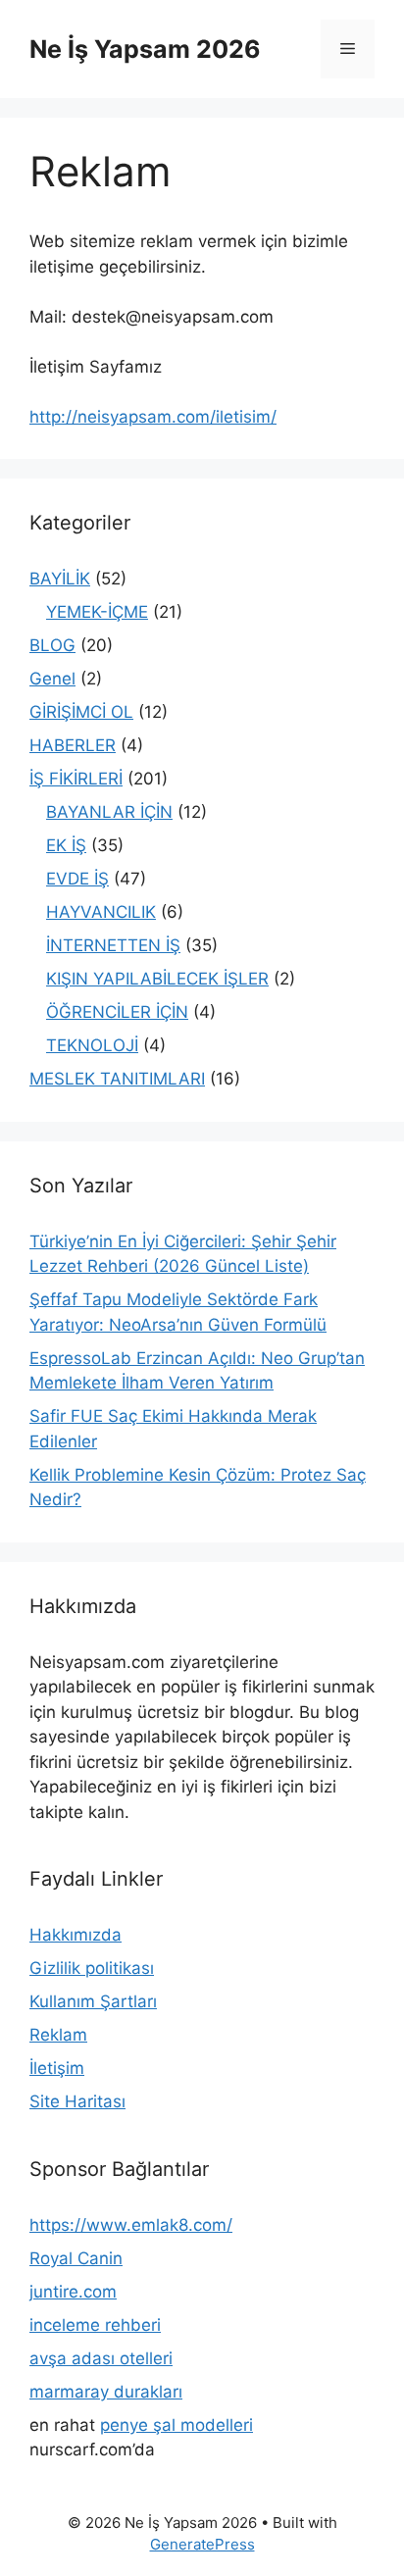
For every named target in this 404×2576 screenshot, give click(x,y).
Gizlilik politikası (92, 1968)
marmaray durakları (106, 2392)
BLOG (52, 645)
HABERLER (73, 745)
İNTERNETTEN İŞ (113, 945)
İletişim (57, 2068)
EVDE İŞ (77, 879)
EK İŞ (66, 845)
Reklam (58, 2035)
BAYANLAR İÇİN (109, 812)
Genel (52, 679)
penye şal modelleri (177, 2425)
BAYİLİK (60, 579)
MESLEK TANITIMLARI (117, 1079)
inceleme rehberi (95, 2325)
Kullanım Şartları (93, 2001)
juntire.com (73, 2292)
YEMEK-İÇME (97, 612)
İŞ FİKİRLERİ (76, 779)
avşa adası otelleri (101, 2358)
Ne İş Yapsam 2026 (145, 49)
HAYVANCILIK (101, 912)
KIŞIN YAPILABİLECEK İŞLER (157, 979)
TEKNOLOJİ (92, 1045)
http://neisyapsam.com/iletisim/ (153, 417)
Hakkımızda (76, 1935)
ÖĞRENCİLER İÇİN (117, 1012)
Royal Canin (76, 2258)
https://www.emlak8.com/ (131, 2225)
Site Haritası (77, 2101)
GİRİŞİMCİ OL (81, 712)
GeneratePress (202, 2544)
